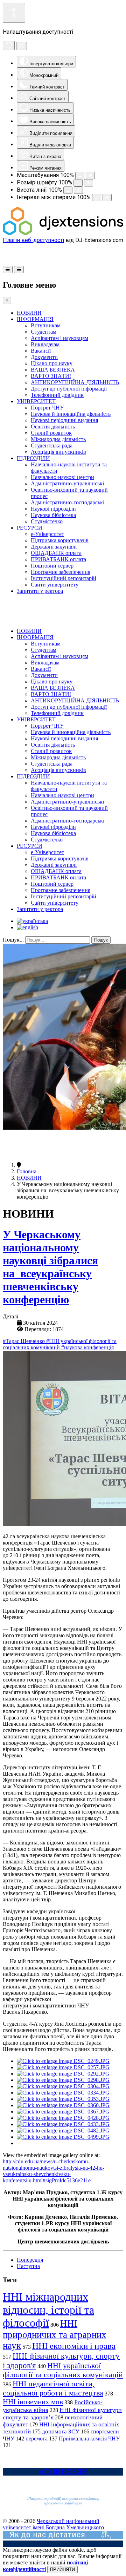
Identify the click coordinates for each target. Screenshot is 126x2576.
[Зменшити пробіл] (97, 198)
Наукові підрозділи (53, 509)
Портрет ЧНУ (47, 408)
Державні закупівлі (54, 547)
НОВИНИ (29, 313)
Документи (44, 357)
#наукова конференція (87, 1347)
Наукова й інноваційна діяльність (71, 414)
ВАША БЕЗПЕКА (53, 370)
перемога (37, 2439)
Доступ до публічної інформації (69, 389)
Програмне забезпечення (61, 572)
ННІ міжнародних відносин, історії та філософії (48, 2310)
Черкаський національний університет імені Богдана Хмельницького (53, 2524)
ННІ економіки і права (74, 2346)
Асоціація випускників (58, 452)
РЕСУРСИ (30, 528)
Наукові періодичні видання (64, 420)
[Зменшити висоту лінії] (68, 190)
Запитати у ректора (40, 591)
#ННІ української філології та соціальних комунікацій (60, 1344)
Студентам (44, 332)
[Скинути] (9, 45)
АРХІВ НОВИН (63, 2472)
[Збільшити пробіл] (107, 198)
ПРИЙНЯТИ (62, 2570)
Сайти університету (55, 585)
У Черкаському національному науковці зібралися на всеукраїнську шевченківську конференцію (50, 1267)
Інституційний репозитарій (64, 578)
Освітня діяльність (53, 427)
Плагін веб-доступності (33, 240)
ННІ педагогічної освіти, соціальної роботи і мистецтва (53, 2388)
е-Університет (47, 534)
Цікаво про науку (52, 363)
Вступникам (46, 325)
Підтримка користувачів (60, 540)
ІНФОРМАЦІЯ (35, 319)
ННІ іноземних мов (33, 2402)
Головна (27, 1171)
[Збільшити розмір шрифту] (89, 183)
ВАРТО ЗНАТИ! (51, 376)
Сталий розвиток (51, 433)
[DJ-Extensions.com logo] (63, 233)
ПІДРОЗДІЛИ (33, 458)
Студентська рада (52, 445)
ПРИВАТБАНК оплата (58, 559)
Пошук (101, 940)
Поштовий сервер (52, 566)
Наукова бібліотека (53, 515)
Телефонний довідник (57, 395)
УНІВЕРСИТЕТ (36, 401)
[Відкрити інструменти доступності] (14, 13)
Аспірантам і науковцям (59, 338)
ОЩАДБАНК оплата (56, 553)
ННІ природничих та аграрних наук (55, 2335)
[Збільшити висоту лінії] (78, 190)
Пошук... (13, 940)
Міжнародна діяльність (58, 439)
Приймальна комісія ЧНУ (89, 2439)
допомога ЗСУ (61, 2431)
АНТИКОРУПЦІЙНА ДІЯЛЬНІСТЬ (75, 382)
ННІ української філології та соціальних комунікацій (63, 2370)
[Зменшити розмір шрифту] (78, 183)
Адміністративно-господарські (68, 502)
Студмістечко (47, 521)
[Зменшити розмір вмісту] (80, 175)
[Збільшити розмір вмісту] (90, 175)
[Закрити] (22, 46)
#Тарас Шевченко (24, 1341)
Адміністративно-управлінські (67, 483)
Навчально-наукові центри (62, 477)
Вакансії (41, 351)
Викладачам (45, 344)
